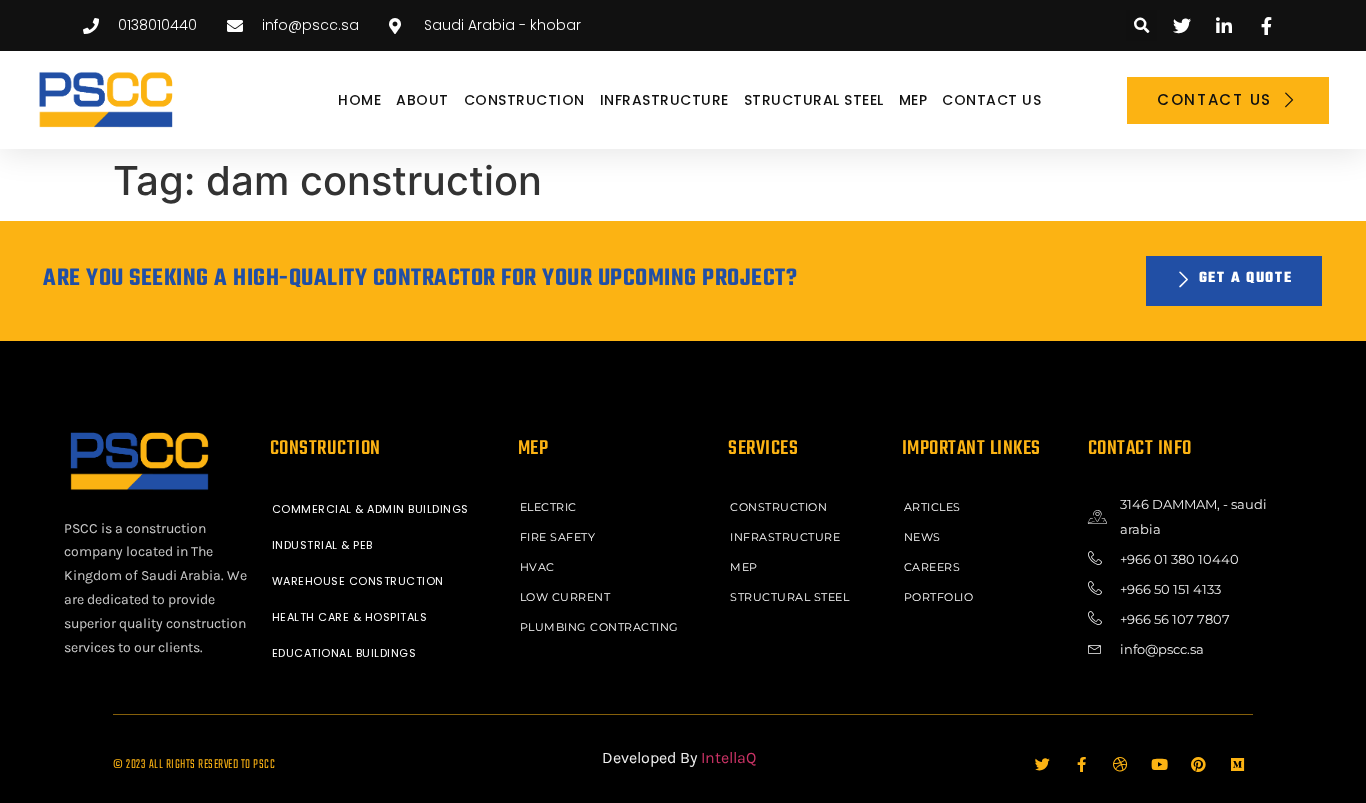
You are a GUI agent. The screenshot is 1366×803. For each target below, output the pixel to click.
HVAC (537, 567)
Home (359, 100)
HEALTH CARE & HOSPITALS (350, 617)
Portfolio (939, 597)
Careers (932, 567)
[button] (1141, 25)
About (422, 100)
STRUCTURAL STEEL (814, 100)
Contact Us (991, 100)
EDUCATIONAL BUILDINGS (344, 653)
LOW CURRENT (565, 597)
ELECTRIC (548, 507)
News (922, 537)
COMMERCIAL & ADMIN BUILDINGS (370, 509)
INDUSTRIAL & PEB (322, 545)
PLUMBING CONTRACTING (599, 627)
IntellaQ (728, 757)
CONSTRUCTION (524, 100)
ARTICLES (932, 507)
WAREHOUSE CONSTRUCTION (358, 581)
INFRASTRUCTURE (664, 100)
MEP (913, 100)
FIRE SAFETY (558, 537)
